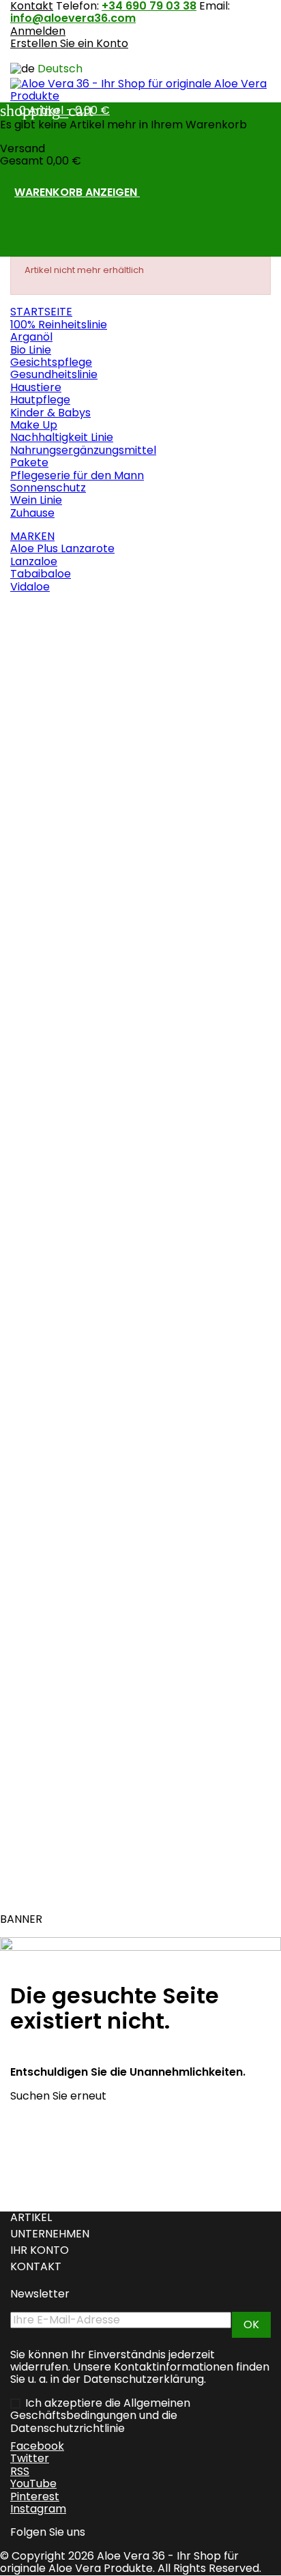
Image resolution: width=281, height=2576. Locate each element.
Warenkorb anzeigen (85, 193)
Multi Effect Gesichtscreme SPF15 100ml (115, 1154)
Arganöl (31, 337)
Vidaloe (30, 587)
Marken (32, 536)
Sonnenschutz (48, 488)
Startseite (41, 312)
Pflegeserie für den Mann (77, 475)
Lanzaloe (34, 561)
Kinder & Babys (50, 413)
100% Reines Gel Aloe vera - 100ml (97, 949)
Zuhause (32, 513)
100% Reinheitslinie (59, 325)
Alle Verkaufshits (63, 1894)
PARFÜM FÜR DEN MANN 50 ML (82, 1407)
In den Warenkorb (81, 814)
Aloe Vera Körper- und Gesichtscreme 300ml (129, 696)
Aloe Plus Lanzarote (62, 548)
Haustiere (36, 387)
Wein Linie (36, 500)
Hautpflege (40, 400)
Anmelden (38, 31)
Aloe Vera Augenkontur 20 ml (89, 1636)
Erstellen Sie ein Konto (69, 43)
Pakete (29, 462)
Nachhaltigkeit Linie (62, 437)
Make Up (34, 425)
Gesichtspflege (51, 362)
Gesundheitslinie (54, 374)
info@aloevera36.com (73, 18)
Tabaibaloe (41, 574)
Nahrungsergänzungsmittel (83, 450)
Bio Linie (31, 350)
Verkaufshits (49, 610)
